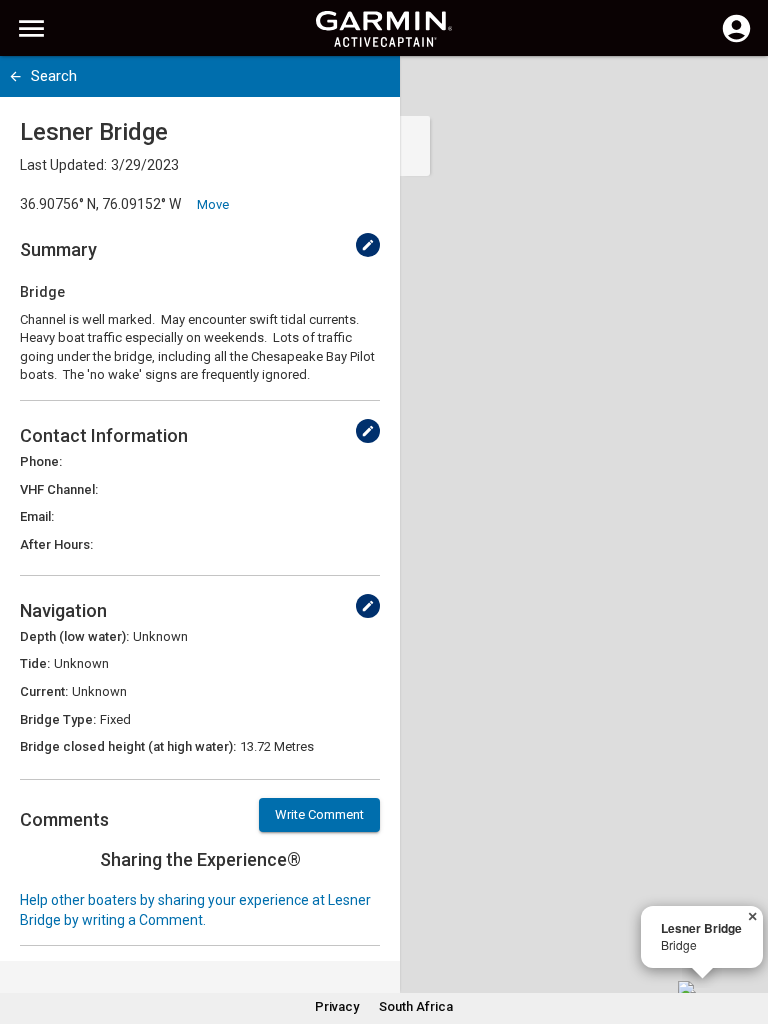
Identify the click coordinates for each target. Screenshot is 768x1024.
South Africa (416, 1006)
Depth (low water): (74, 636)
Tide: (35, 663)
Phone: (41, 461)
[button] (743, 933)
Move (213, 204)
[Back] (15, 76)
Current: (44, 691)
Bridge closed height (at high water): (128, 746)
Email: (37, 516)
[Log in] (736, 40)
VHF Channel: (59, 489)
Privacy (337, 1006)
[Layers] (734, 90)
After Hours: (56, 544)
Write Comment (319, 814)
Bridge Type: (58, 719)
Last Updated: (63, 165)
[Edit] (368, 245)
